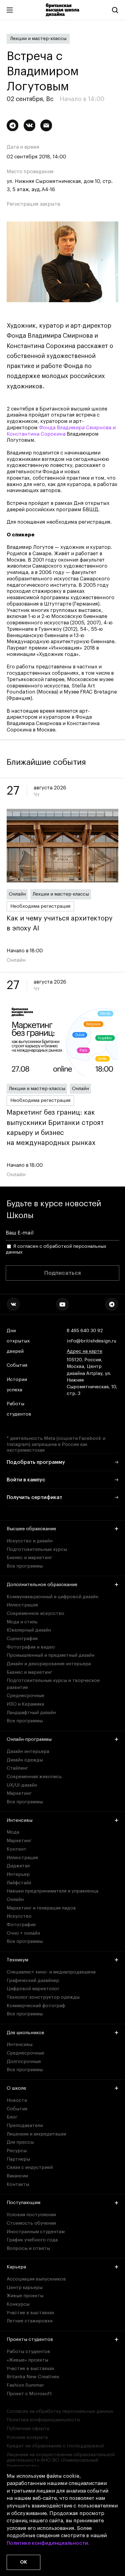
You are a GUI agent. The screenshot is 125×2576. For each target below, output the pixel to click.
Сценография (22, 1639)
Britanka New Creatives (33, 2377)
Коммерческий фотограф (36, 2006)
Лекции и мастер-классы (38, 39)
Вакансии (17, 2176)
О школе (16, 2088)
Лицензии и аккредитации (36, 2134)
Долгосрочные (24, 2061)
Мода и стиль (22, 1622)
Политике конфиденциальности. (48, 2543)
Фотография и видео (31, 1647)
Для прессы (20, 2142)
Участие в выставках (30, 2313)
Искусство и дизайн (30, 1541)
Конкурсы (18, 2304)
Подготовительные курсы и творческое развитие (53, 1684)
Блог (12, 2117)
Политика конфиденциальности (43, 2420)
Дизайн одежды (25, 1760)
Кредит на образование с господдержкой (55, 2446)
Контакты (18, 2184)
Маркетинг (19, 1793)
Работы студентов (19, 1409)
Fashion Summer (25, 2385)
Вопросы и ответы (28, 2248)
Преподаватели (25, 2125)
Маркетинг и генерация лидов (41, 1908)
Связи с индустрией (30, 2167)
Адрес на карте (84, 1351)
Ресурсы (17, 2151)
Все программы (25, 1566)
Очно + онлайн (23, 1933)
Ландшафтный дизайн (31, 1713)
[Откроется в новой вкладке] (13, 1304)
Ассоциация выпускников (36, 2279)
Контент (17, 1849)
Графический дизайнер (33, 1980)
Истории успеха (17, 1385)
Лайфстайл (19, 1883)
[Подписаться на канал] (13, 125)
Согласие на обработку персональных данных (60, 2411)
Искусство (19, 1916)
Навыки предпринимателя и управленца (52, 1891)
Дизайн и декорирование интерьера (49, 1664)
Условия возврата (27, 2437)
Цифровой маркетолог (33, 1989)
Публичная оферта (28, 2429)
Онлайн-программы (29, 1739)
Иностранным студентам (36, 2232)
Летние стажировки (30, 2321)
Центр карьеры (25, 2287)
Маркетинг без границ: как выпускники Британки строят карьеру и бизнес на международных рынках (55, 1128)
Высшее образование (31, 1529)
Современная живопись (34, 1777)
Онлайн (17, 894)
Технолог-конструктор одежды (43, 1997)
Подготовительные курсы (37, 1549)
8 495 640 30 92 (85, 1331)
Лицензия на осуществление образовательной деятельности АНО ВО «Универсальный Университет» (61, 2460)
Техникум (17, 1960)
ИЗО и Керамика (25, 1704)
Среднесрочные (25, 1696)
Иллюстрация (22, 1605)
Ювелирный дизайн (29, 1630)
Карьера (16, 2267)
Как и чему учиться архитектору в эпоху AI (60, 923)
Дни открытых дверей (18, 1341)
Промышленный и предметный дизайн (51, 1655)
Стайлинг (17, 1768)
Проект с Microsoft (29, 2394)
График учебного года (32, 2240)
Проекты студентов (30, 2339)
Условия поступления (31, 2215)
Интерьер (18, 1874)
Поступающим (24, 2203)
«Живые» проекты (27, 2360)
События (17, 1365)
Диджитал (18, 1866)
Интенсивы (20, 1820)
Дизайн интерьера (28, 1751)
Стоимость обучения (31, 2223)
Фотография (21, 1925)
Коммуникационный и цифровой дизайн (52, 1597)
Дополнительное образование (42, 1585)
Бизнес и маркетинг (29, 1558)
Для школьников (25, 2033)
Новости (17, 2100)
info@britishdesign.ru (91, 1341)
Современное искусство (35, 1613)
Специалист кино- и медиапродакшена (51, 1972)
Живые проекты (25, 2296)
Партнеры (18, 2159)
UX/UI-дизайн (22, 1785)
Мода (13, 1832)
